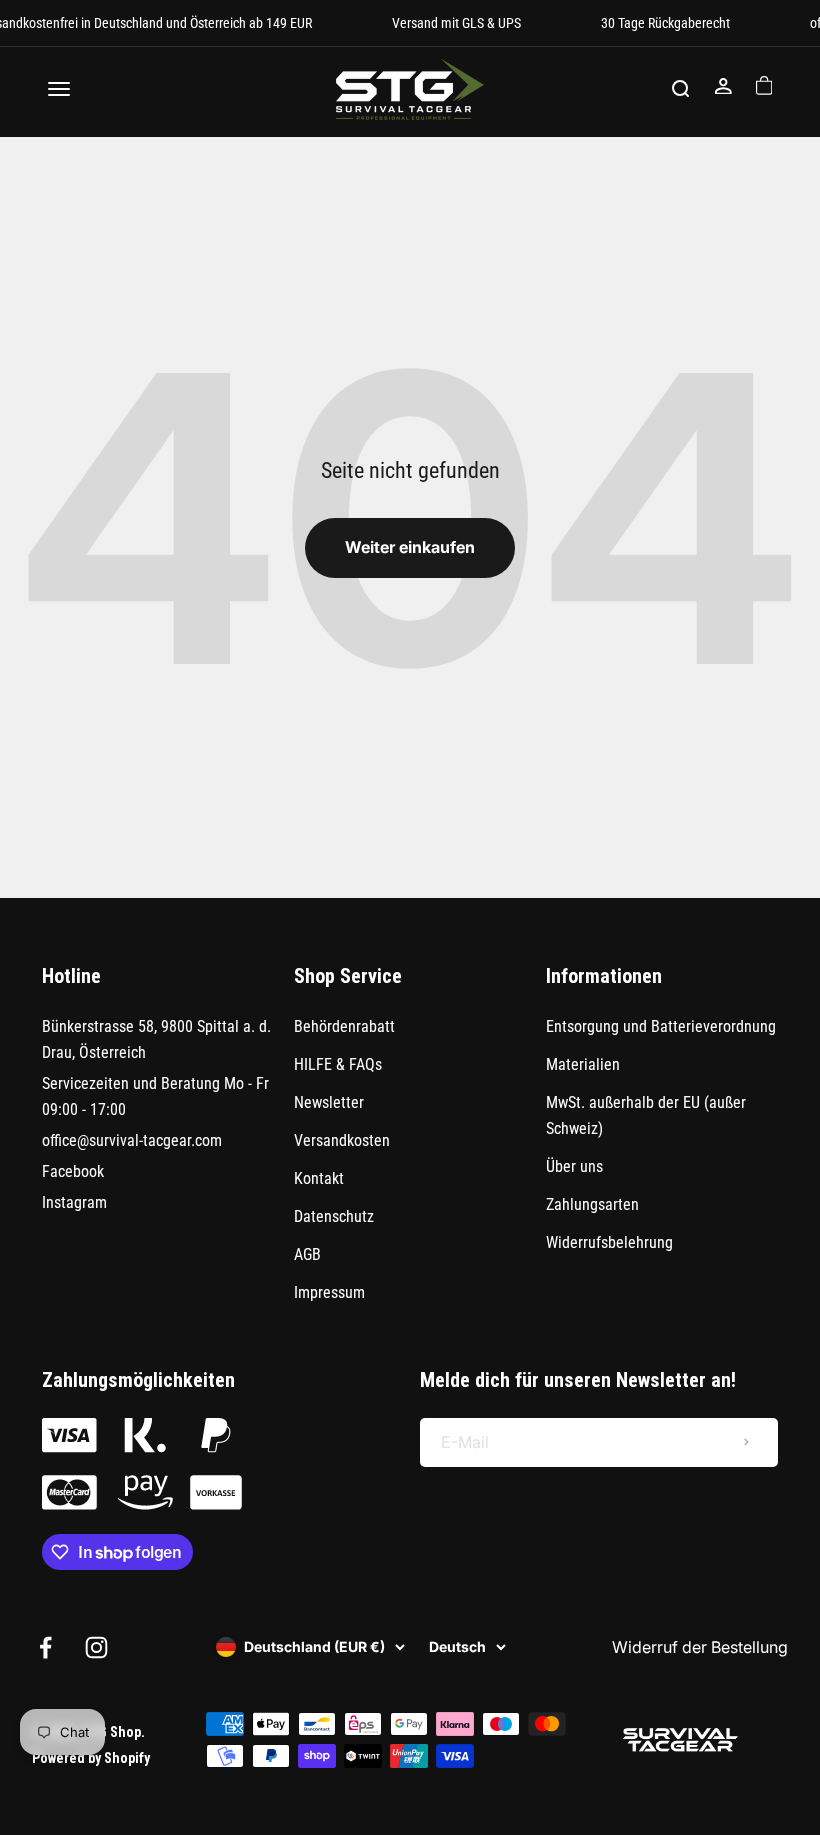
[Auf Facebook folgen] (45, 1647)
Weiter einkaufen (410, 547)
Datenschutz (334, 1216)
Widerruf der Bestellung (700, 1647)
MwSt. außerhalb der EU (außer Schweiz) (646, 1115)
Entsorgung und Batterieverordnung (661, 1026)
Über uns (574, 1166)
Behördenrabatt (344, 1026)
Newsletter (329, 1102)
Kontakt (319, 1178)
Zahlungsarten (592, 1204)
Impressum (329, 1292)
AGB (307, 1254)
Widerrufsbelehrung (609, 1242)
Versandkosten (342, 1140)
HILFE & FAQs (338, 1064)
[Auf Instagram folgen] (96, 1647)
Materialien (583, 1064)
